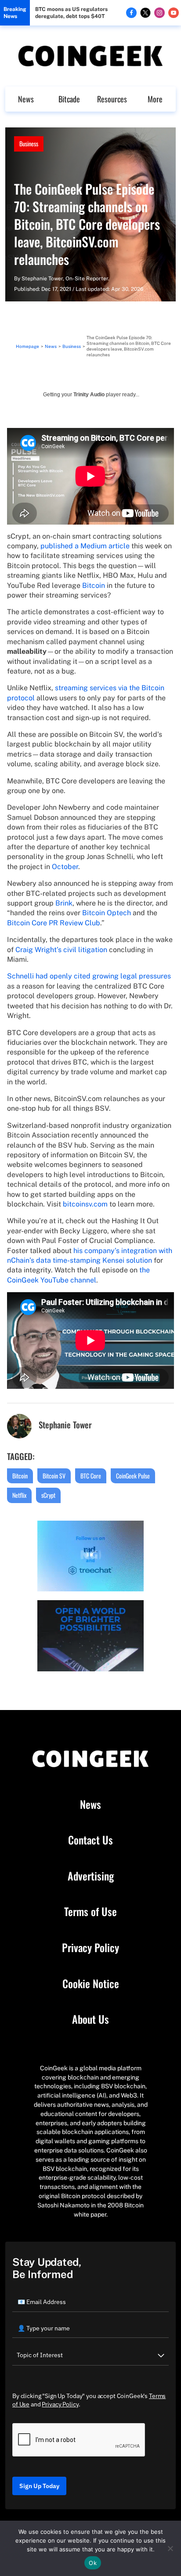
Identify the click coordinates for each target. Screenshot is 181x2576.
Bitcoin (94, 585)
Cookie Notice (91, 1984)
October (65, 867)
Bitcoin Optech (107, 913)
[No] (170, 2548)
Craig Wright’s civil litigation (61, 950)
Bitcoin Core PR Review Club (54, 923)
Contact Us (90, 1840)
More (155, 99)
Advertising (91, 1876)
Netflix (19, 1495)
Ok (93, 2563)
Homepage (27, 346)
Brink (64, 903)
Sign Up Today (39, 2486)
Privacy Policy (90, 1948)
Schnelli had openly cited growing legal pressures (89, 976)
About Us (90, 2019)
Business (29, 143)
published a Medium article (85, 546)
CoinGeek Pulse (133, 1476)
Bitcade (69, 99)
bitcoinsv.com (85, 1204)
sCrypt (48, 1495)
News (26, 99)
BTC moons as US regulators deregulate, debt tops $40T (71, 13)
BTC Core (91, 1476)
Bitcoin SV (54, 1476)
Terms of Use (90, 1912)
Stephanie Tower (42, 279)
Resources (112, 99)
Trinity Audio (89, 395)
